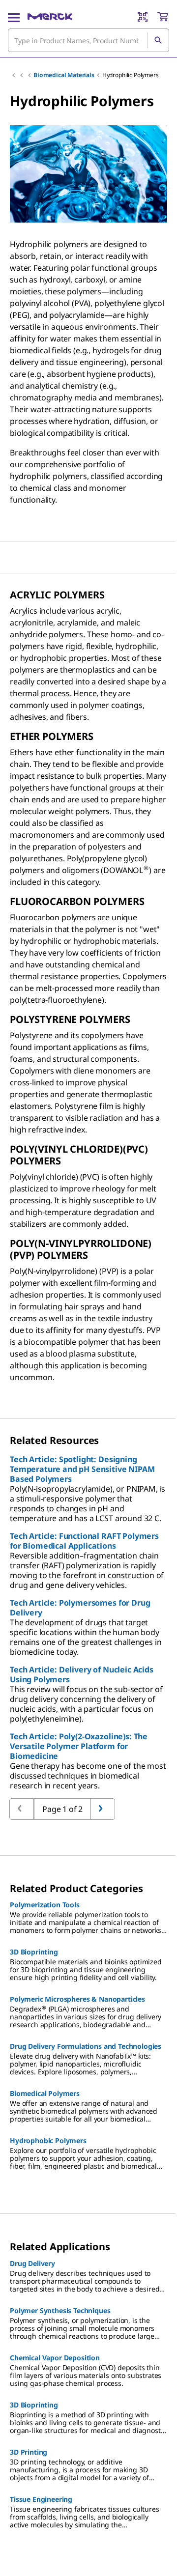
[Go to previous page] (103, 1809)
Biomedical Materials (64, 75)
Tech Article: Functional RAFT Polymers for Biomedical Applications (84, 1541)
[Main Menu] (14, 17)
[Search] (158, 40)
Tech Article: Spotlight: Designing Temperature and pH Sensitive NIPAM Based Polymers (82, 1469)
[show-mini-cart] (163, 17)
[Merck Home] (50, 17)
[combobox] (88, 40)
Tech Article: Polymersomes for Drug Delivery (80, 1608)
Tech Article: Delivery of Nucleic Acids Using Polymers (82, 1674)
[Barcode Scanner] (143, 17)
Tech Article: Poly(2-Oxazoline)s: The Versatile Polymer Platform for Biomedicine (79, 1746)
